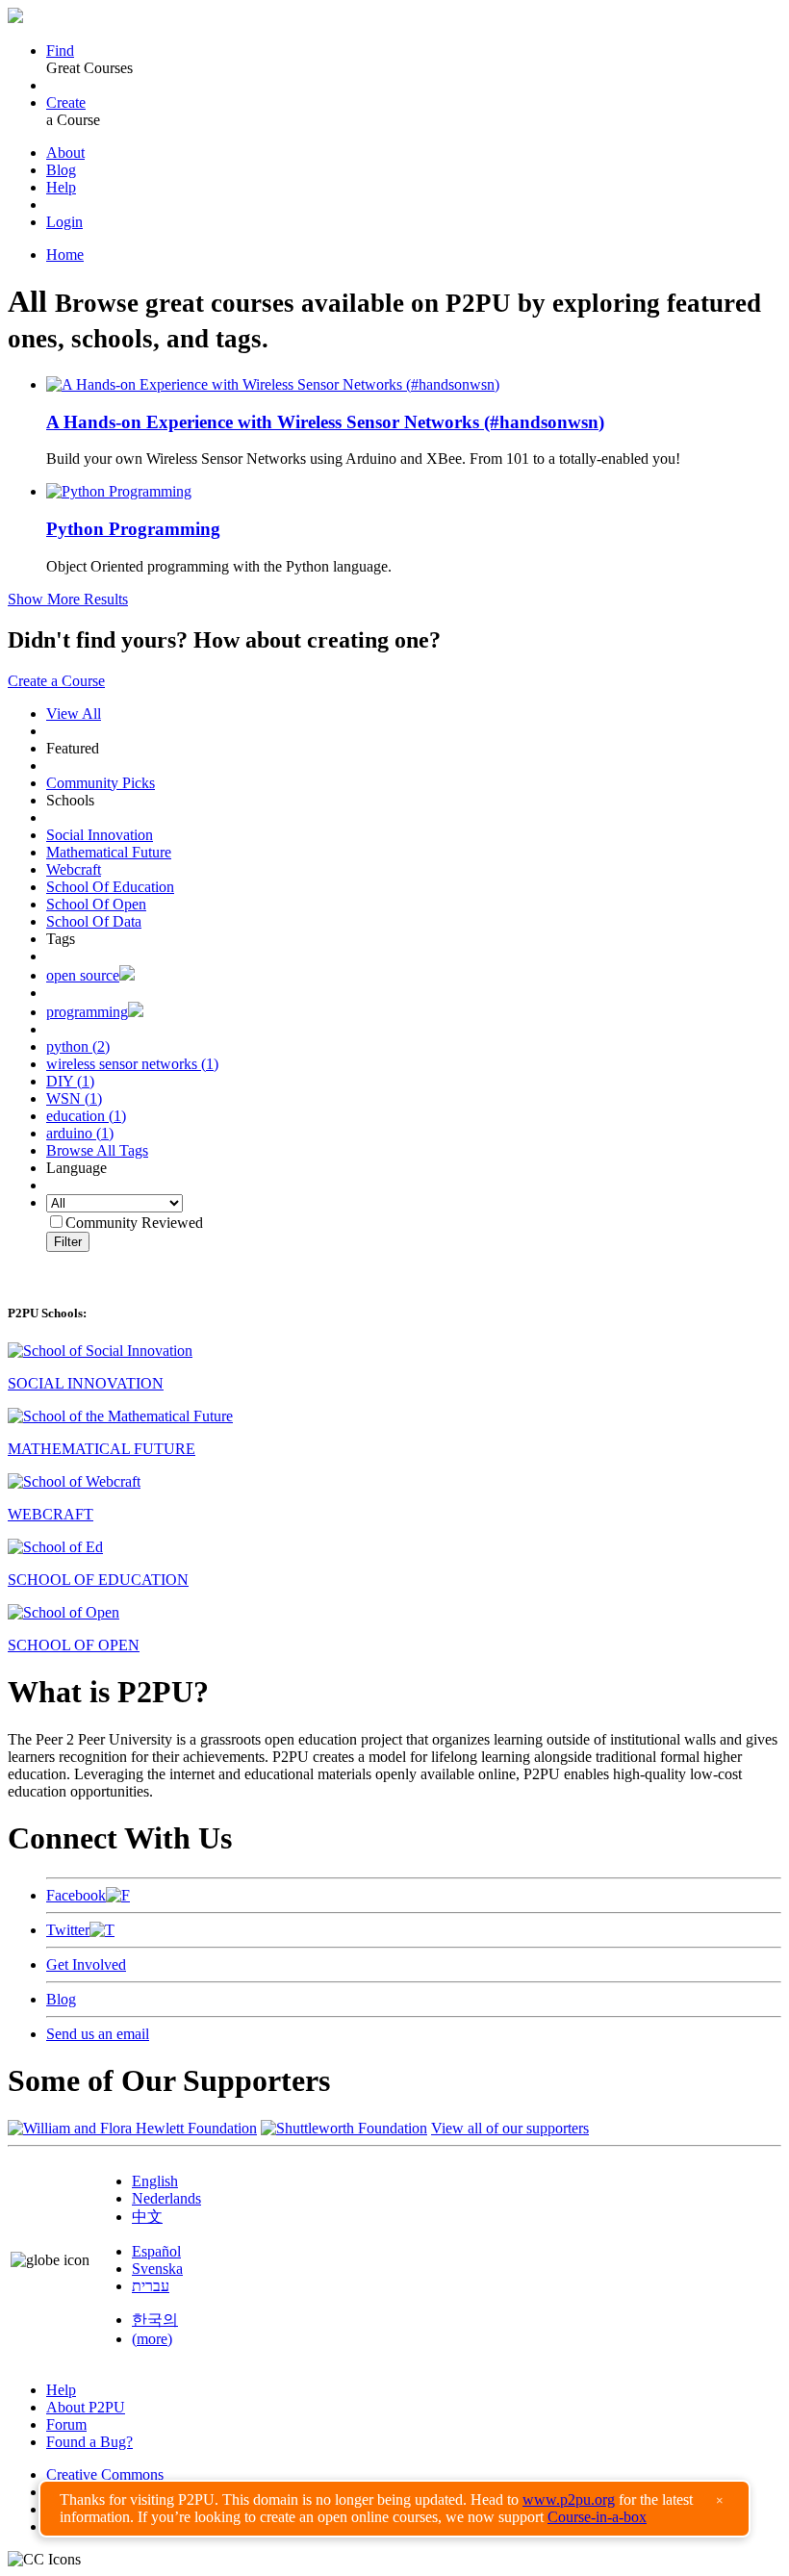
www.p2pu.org (569, 2499)
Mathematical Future (109, 852)
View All (74, 714)
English (155, 2181)
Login (64, 222)
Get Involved (86, 1964)
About (65, 153)
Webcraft (74, 869)
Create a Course (56, 681)
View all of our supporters (510, 2128)
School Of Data (94, 921)
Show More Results (68, 599)
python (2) (78, 1046)
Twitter (68, 1930)
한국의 (155, 2320)
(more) (152, 2339)
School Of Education (110, 887)
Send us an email (98, 2034)
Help (61, 187)
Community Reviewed (134, 1223)
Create (66, 102)
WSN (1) (74, 1098)
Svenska (157, 2269)
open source (83, 975)
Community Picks (101, 783)
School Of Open (96, 904)
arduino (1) (80, 1133)
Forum (66, 2424)
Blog (61, 170)
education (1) (86, 1116)
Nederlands (166, 2198)
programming (87, 1012)
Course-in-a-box (597, 2517)
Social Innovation (100, 835)
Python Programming (133, 529)
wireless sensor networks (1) (132, 1064)
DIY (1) (70, 1081)
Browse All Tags (97, 1150)
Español (156, 2251)
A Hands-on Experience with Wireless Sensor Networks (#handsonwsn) (325, 422)
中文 (147, 2217)
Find (60, 51)
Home (65, 255)
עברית (151, 2286)
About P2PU (86, 2407)
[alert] (394, 2509)
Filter (68, 1242)
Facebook (76, 1895)
